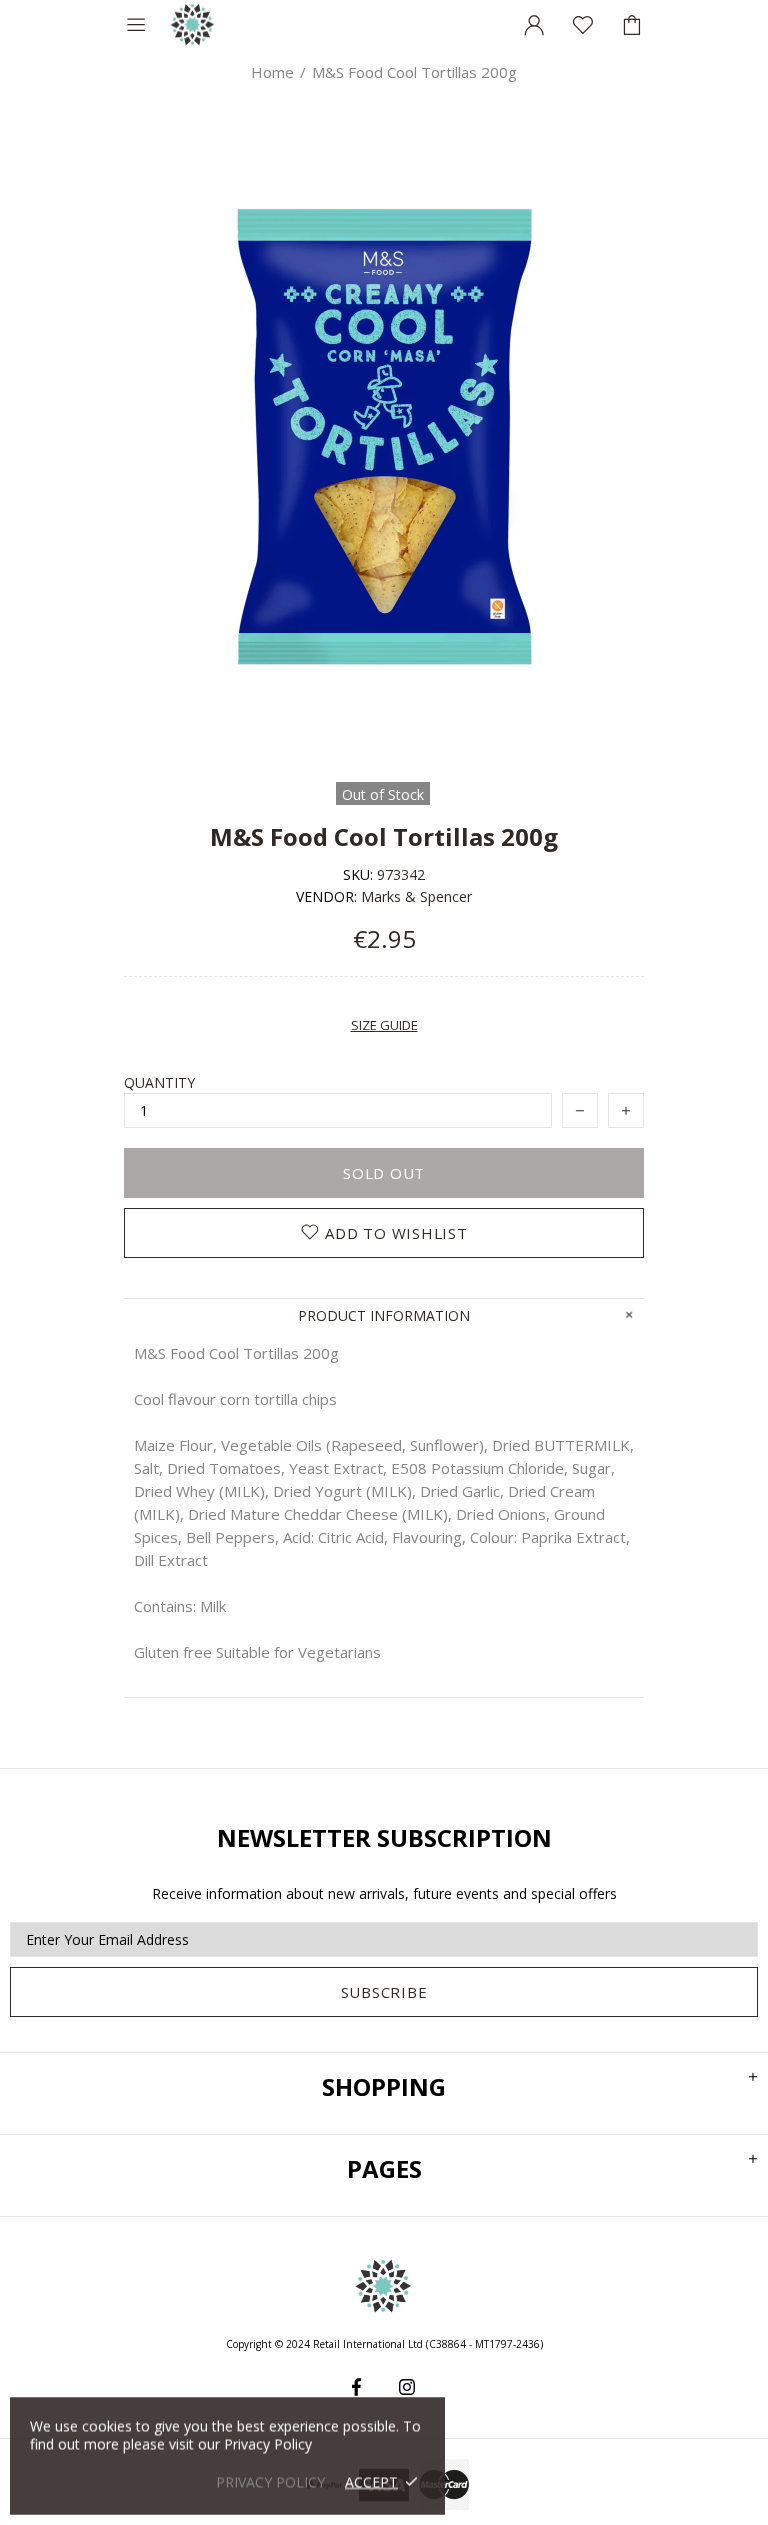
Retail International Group (193, 25)
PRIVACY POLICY (270, 2481)
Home (272, 72)
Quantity (159, 1082)
